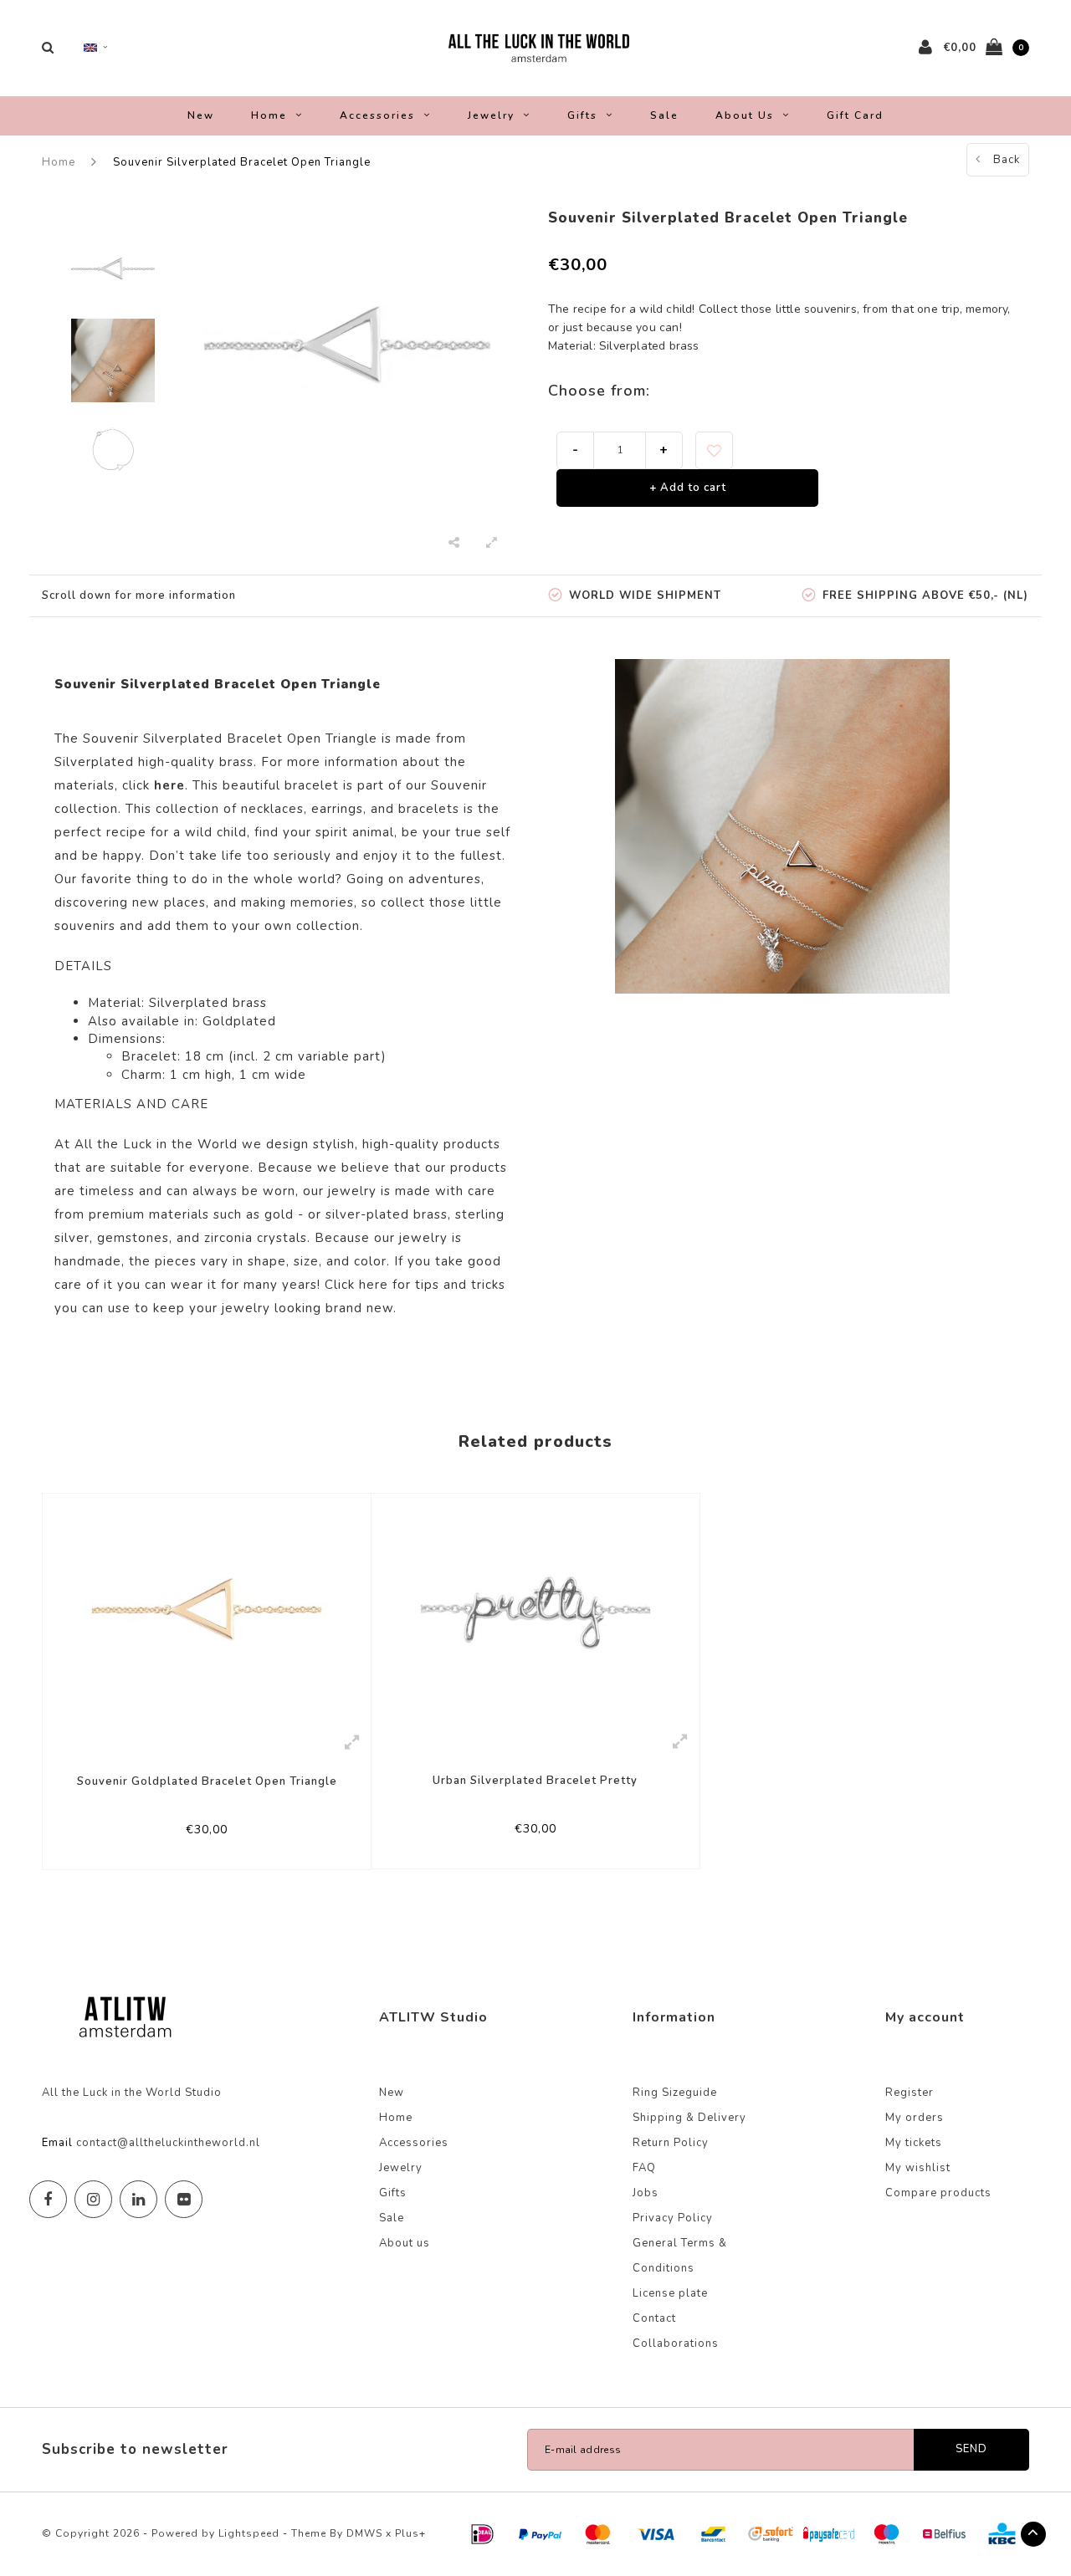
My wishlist (918, 2168)
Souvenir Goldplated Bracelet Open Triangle (207, 1781)
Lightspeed (249, 2533)
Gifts (582, 115)
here (374, 1285)
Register (910, 2093)
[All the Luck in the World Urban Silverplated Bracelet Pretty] (535, 1607)
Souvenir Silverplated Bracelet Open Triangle (242, 162)
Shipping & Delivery (689, 2118)
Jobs (646, 2193)
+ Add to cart (688, 488)
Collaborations (676, 2343)
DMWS (364, 2533)
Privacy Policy (673, 2218)
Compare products (938, 2193)
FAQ (644, 2168)
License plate (670, 2293)
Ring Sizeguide (675, 2093)
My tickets (914, 2143)
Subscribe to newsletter (135, 2449)
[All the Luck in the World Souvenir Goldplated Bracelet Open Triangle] (207, 1608)
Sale (664, 115)
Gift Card (855, 115)
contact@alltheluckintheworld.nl (168, 2143)
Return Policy (671, 2143)
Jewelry (491, 115)
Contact (654, 2318)
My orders (915, 2118)
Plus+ (410, 2533)
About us (745, 115)
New (201, 115)
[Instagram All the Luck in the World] (93, 2199)
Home (269, 115)
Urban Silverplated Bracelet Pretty (535, 1781)
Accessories (377, 115)
